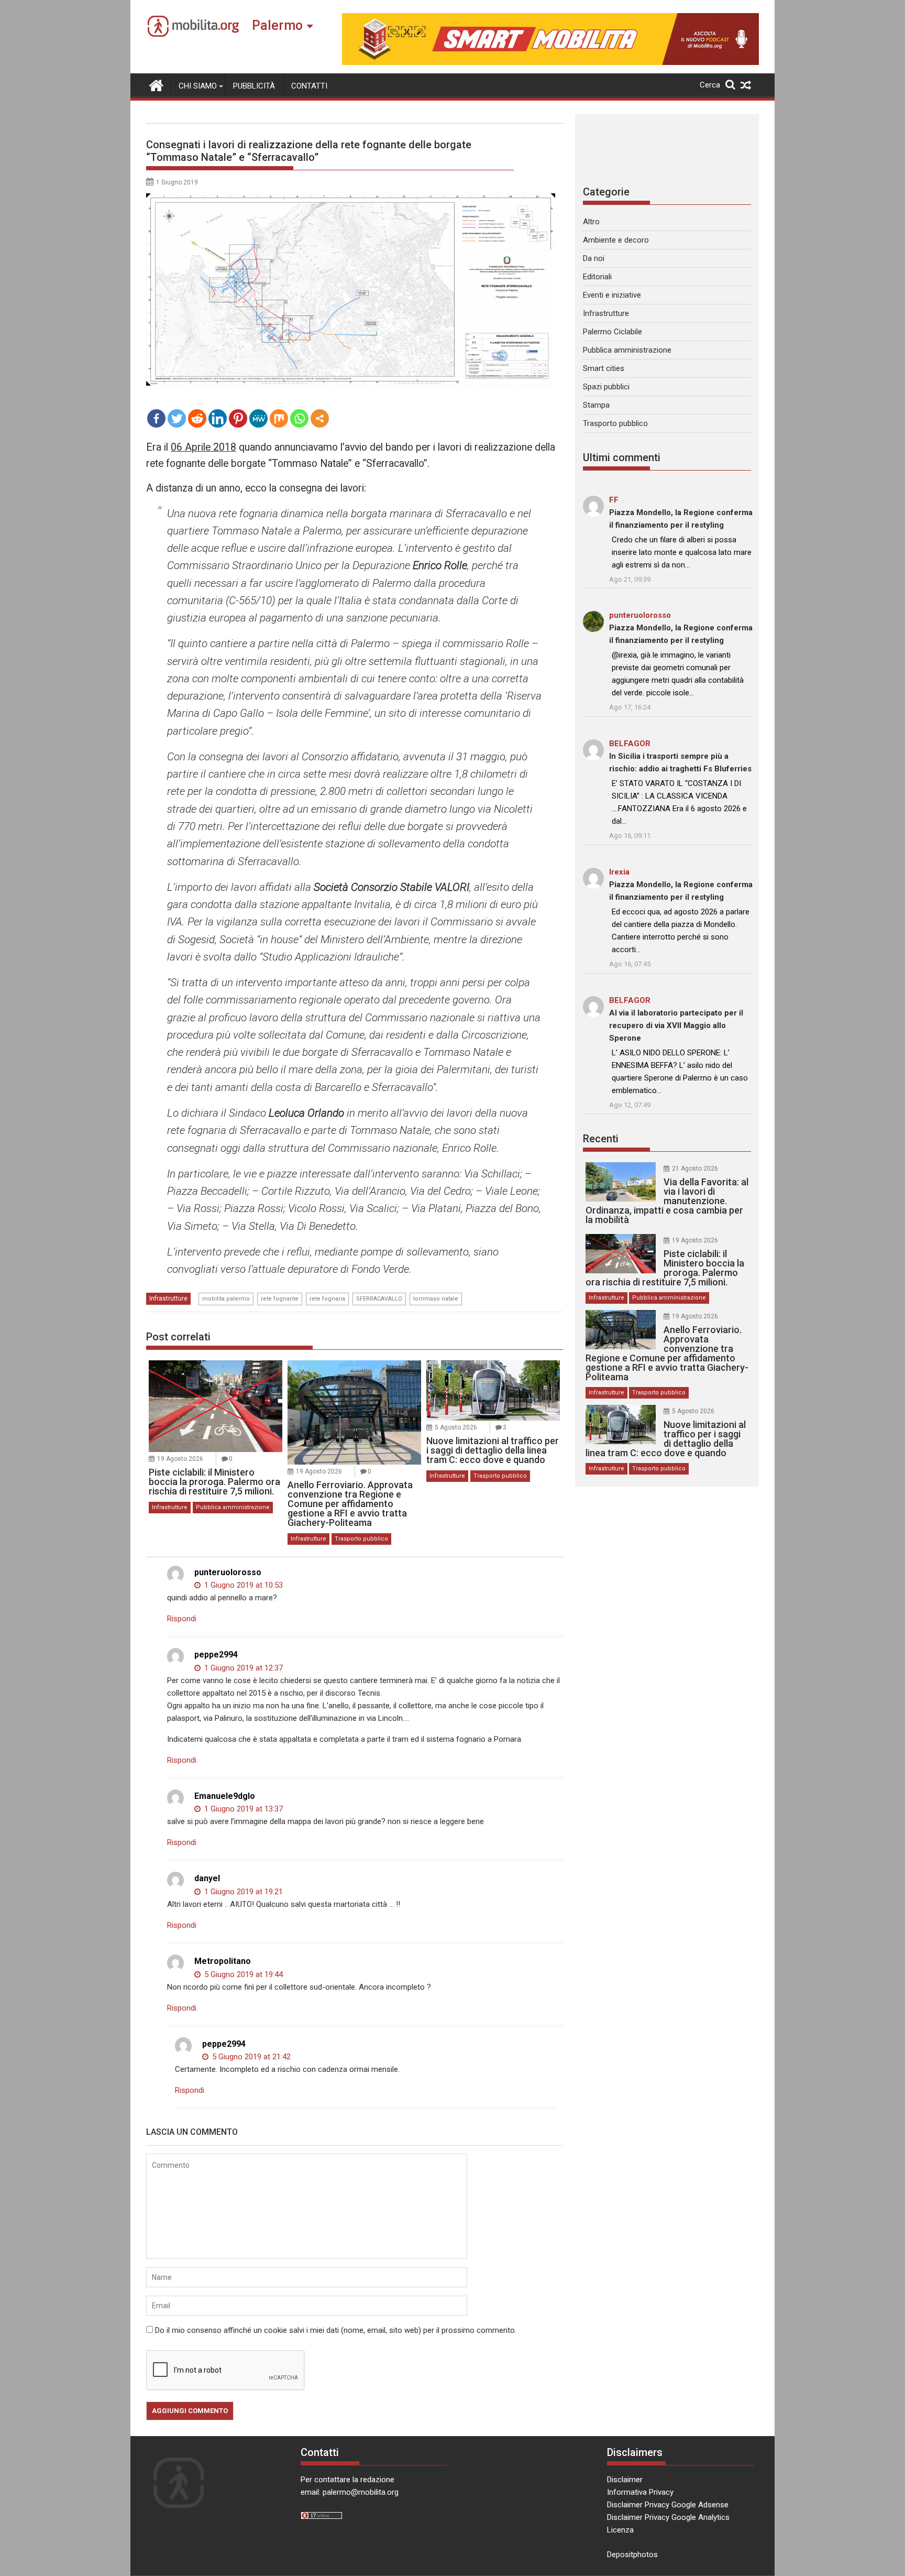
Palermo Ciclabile (612, 332)
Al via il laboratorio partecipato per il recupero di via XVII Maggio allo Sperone (676, 1025)
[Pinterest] (238, 418)
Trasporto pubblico (361, 1539)
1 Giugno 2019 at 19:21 (242, 1892)
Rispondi (182, 1619)
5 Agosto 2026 (456, 1427)
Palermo (277, 25)
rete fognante (280, 1299)
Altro (591, 222)
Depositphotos (632, 2555)
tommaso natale (436, 1299)
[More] (320, 418)
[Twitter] (177, 418)
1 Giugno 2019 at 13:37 (242, 1809)
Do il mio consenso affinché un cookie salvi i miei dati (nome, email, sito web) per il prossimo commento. (336, 2330)
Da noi (594, 258)
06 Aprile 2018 (203, 447)
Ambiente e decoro (616, 240)
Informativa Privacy (640, 2492)
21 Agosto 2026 (695, 1169)
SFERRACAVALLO (379, 1299)
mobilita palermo (226, 1299)
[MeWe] (258, 418)
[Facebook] (156, 418)
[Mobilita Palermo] (156, 84)
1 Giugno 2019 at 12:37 (242, 1668)
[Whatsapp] (299, 418)
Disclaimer (625, 2480)
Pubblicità (254, 86)
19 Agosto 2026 (180, 1459)
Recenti (601, 1139)
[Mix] (279, 418)
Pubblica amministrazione (233, 1507)
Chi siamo (198, 86)
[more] (320, 418)
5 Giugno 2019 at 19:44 (242, 1974)
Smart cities (604, 368)
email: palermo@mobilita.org (350, 2492)
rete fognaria (327, 1299)
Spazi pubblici (606, 387)
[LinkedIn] (218, 418)
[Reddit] (197, 418)
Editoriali (597, 277)
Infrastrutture (168, 1298)
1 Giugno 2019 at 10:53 (242, 1585)
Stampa (596, 405)
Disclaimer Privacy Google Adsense (668, 2505)
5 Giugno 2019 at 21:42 (250, 2057)
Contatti (309, 86)
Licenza (620, 2530)
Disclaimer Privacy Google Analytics (668, 2517)
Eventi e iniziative (612, 295)
